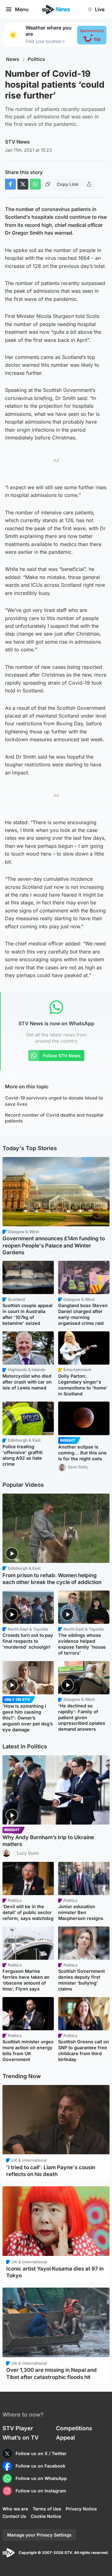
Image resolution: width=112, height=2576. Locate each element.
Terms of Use (47, 2509)
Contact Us (14, 2516)
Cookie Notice (46, 2516)
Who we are (15, 2509)
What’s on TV (21, 2438)
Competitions (74, 2428)
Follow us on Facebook (40, 2466)
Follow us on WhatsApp (41, 2478)
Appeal (65, 2438)
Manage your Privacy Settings (39, 2535)
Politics (36, 59)
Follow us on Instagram (41, 2491)
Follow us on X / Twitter (41, 2453)
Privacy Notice (81, 2509)
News (13, 59)
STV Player (18, 2428)
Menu (22, 9)
